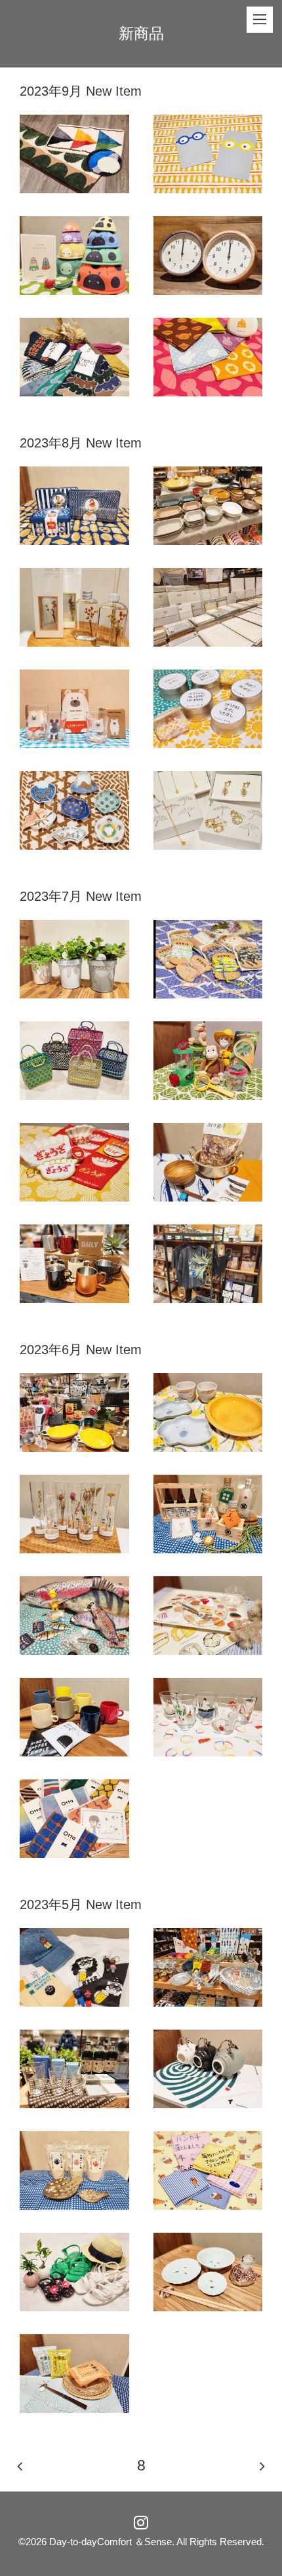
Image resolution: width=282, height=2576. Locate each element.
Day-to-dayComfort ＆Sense (111, 2542)
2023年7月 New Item (81, 896)
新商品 (141, 33)
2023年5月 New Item (81, 1904)
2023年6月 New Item (81, 1350)
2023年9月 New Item (81, 91)
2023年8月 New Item (81, 443)
